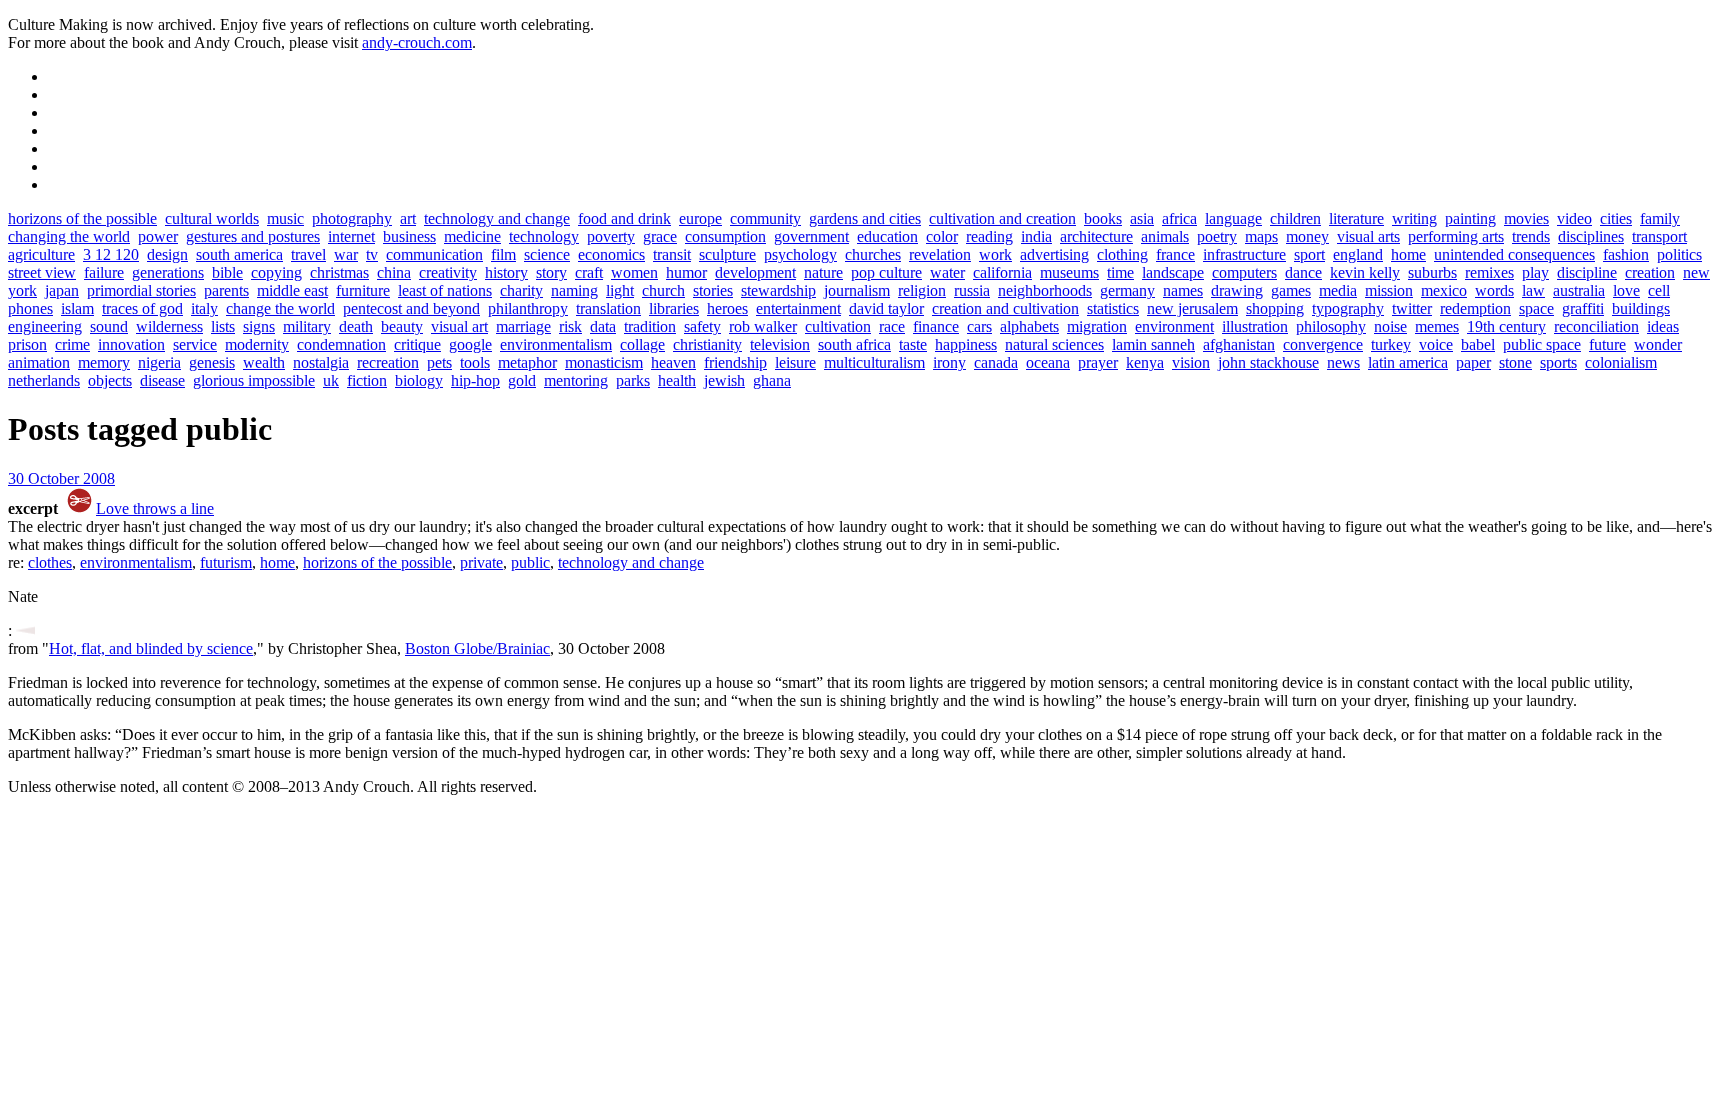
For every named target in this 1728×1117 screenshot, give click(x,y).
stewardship (778, 290)
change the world (280, 308)
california (1002, 272)
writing (1414, 218)
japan (62, 290)
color (942, 236)
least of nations (445, 290)
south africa (854, 344)
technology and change (497, 218)
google (470, 344)
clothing (1122, 254)
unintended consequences (1514, 254)
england (1358, 254)
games (1291, 290)
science (547, 254)
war (346, 254)
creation (1650, 272)
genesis (212, 362)
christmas (339, 272)
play (1535, 272)
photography (352, 218)
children (1295, 218)
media (1338, 290)
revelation (940, 254)
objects (110, 380)
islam (77, 308)
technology (544, 236)
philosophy (1331, 326)
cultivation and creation (1002, 218)
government (811, 236)
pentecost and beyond (411, 308)
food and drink (624, 218)
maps (1261, 236)
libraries (674, 308)
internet (351, 236)
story (551, 272)
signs (259, 326)
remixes (1489, 272)
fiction (367, 380)
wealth (264, 362)
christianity (707, 344)
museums (1069, 272)
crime (72, 344)
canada (996, 362)
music (285, 218)
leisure (795, 362)
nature (823, 272)
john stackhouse (1268, 362)
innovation (131, 344)
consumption (725, 236)
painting (1470, 218)
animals (1165, 236)
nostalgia (321, 362)
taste (913, 344)
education (887, 236)
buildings (1641, 308)
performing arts (1456, 236)
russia (972, 290)
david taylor (886, 308)
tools (475, 362)
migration (1097, 326)
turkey (1391, 344)
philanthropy (528, 308)
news (1343, 362)
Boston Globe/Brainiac (477, 648)
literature (1356, 218)
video (1574, 218)
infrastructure (1244, 254)
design (167, 254)
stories (713, 290)
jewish (724, 380)
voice (1436, 344)
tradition (650, 326)
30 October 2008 (61, 478)
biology (419, 380)
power (158, 236)
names (1183, 290)
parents (226, 290)
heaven (673, 362)
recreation (388, 362)
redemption (1475, 308)
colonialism (1621, 362)
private (481, 562)
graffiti (1583, 308)
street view (42, 272)
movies (1526, 218)
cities (1616, 218)
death (356, 326)
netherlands (44, 380)
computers (1244, 272)
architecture (1096, 236)
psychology (800, 254)
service (195, 344)
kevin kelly (1365, 272)
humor (686, 272)
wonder (1658, 344)
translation (608, 308)
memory (104, 362)
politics (1679, 254)
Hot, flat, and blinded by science (151, 648)
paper (1473, 362)
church (663, 290)
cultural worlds (212, 218)
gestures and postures (253, 236)
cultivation (838, 326)
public (530, 562)
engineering (45, 326)
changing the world (69, 236)
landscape (1173, 272)
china (394, 272)
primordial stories (141, 290)
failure (104, 272)
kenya (1145, 362)
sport (1309, 254)
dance (1303, 272)
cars (979, 326)
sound (109, 326)
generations (168, 272)
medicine (472, 236)
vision (1191, 362)
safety (702, 326)
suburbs (1432, 272)
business (409, 236)
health (677, 380)
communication (434, 254)
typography (1348, 308)
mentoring (576, 380)
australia (1579, 290)
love (1626, 290)
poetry (1217, 236)
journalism (857, 290)
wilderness (169, 326)
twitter (1412, 308)
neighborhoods (1045, 290)
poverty (611, 236)
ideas (1663, 326)
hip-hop (475, 380)
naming (574, 290)
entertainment (798, 308)
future (1607, 344)
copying (276, 272)
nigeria (159, 362)
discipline (1587, 272)
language (1233, 218)
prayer (1098, 362)
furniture (363, 290)
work (995, 254)
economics (611, 254)
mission (1389, 290)
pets (439, 362)
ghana (772, 380)
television (780, 344)
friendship (735, 362)
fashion (1626, 254)
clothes (50, 562)
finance (936, 326)
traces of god (142, 308)
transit (672, 254)
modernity (257, 344)
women (634, 272)
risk (570, 326)
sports (1558, 362)
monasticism (604, 362)
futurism (226, 562)
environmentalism (556, 344)
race (892, 326)
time (1120, 272)
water (947, 272)
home (1408, 254)
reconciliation (1596, 326)
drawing (1237, 290)
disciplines (1591, 236)
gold (522, 380)
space (1536, 308)
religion (922, 290)
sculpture (727, 254)
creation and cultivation (1005, 308)
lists (223, 326)
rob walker (763, 326)
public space (1542, 344)
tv (372, 254)
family (1660, 218)
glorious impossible (254, 380)
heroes (727, 308)
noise (1390, 326)
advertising (1054, 254)
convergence (1323, 344)
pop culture (886, 272)
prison (27, 344)
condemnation (341, 344)
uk (331, 380)
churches (873, 254)
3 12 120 (111, 254)
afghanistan (1239, 344)
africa (1179, 218)
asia (1142, 218)
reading (989, 236)
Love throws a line (155, 508)
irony (949, 362)
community (765, 218)
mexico (1444, 290)
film (503, 254)
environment (1174, 326)
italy (204, 308)
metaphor (527, 362)
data (603, 326)
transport (1659, 236)
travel (308, 254)
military (307, 326)
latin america (1408, 362)
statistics (1113, 308)
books (1103, 218)
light (620, 290)
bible (227, 272)
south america (239, 254)
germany (1127, 290)
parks (633, 380)
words (1494, 290)
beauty (402, 326)
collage (642, 344)
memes (1437, 326)
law (1533, 290)
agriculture (41, 254)
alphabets (1029, 326)
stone (1515, 362)
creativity (448, 272)
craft (589, 272)
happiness (966, 344)
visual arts (1368, 236)
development (755, 272)
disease (162, 380)
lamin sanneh (1153, 344)
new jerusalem (1192, 308)
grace (660, 236)
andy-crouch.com (417, 42)
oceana (1048, 362)
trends (1531, 236)
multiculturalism (874, 362)
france (1175, 254)
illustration (1255, 326)
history (506, 272)
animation (39, 362)
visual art (459, 326)
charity (521, 290)
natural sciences (1054, 344)
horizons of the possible (82, 218)
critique (417, 344)
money (1307, 236)
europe (700, 218)
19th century (1506, 326)
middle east (292, 290)
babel (1478, 344)
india (1036, 236)
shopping (1275, 308)
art (408, 218)
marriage (523, 326)
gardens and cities (865, 218)
